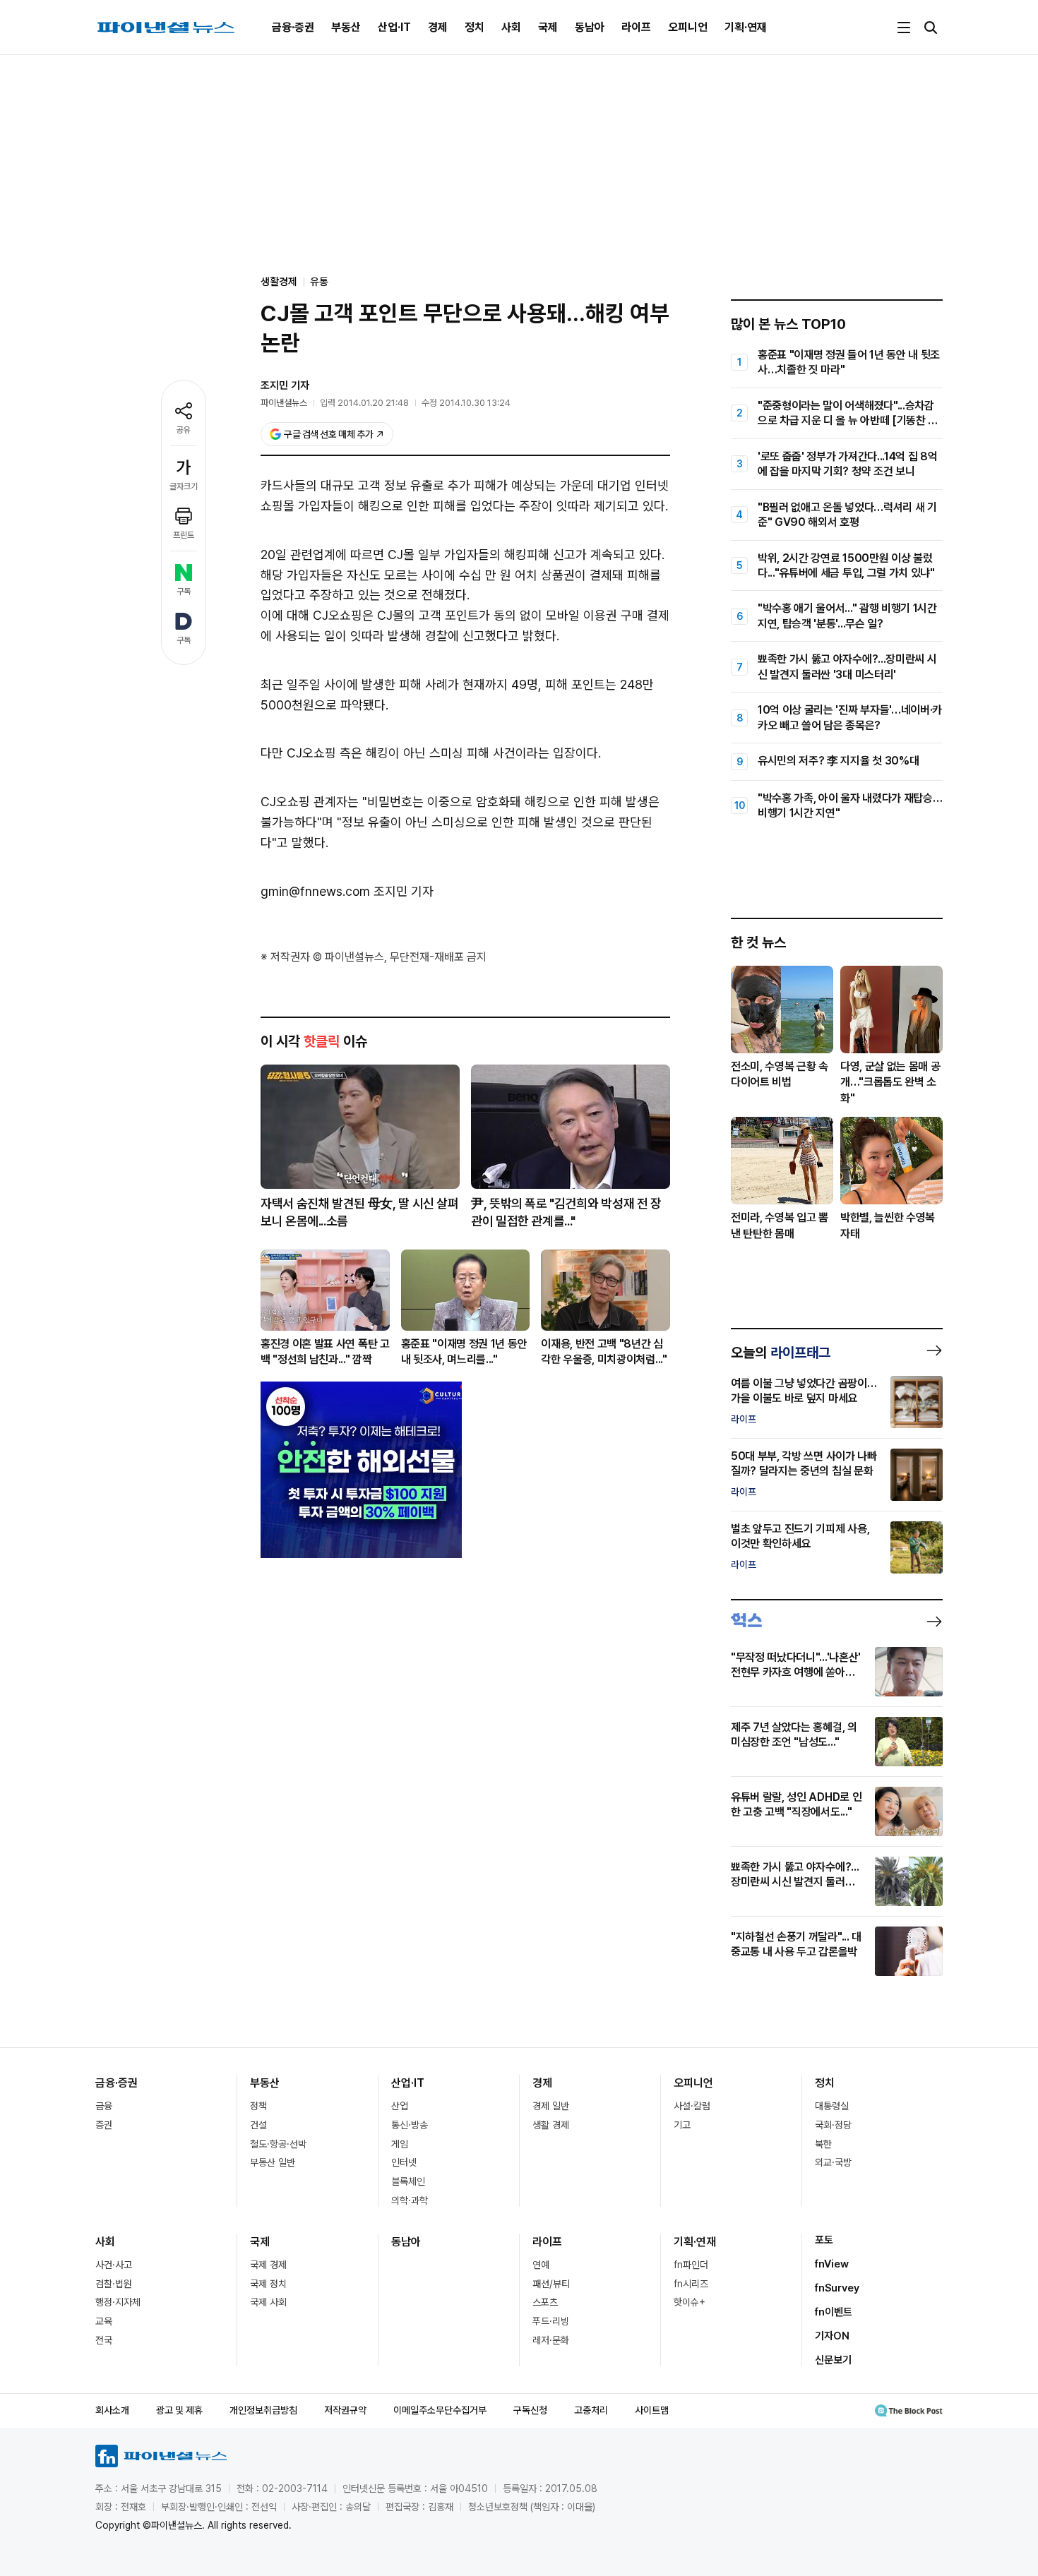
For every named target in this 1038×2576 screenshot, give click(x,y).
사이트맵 (652, 2410)
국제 (548, 27)
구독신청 (530, 2410)
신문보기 (833, 2360)
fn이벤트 (834, 2312)
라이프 (636, 27)
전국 (104, 2340)
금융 (104, 2106)
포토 (824, 2240)
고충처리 (591, 2410)
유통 (319, 282)
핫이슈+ (690, 2302)
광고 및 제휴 (179, 2410)
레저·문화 (551, 2340)
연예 (541, 2265)
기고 (682, 2125)
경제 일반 (551, 2106)
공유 (184, 430)
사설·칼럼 (692, 2106)
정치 (475, 27)
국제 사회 (268, 2302)
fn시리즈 (691, 2284)
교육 (104, 2321)
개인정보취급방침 (263, 2410)
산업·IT (394, 27)
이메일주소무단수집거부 (440, 2410)
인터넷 (404, 2162)
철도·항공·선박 (278, 2144)
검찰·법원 (114, 2284)
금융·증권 (293, 27)
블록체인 (408, 2181)
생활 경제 (551, 2125)
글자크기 (184, 486)
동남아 (590, 27)
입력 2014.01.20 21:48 (364, 403)
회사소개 (112, 2410)
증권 (104, 2125)
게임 (400, 2144)
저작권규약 (345, 2410)
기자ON (832, 2336)
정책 (258, 2106)
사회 (511, 27)
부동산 (346, 27)
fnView (832, 2264)
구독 (184, 592)
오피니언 (688, 27)
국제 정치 (268, 2284)
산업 (400, 2106)
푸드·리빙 (551, 2321)
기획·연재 (746, 27)
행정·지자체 (118, 2302)
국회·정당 (833, 2125)
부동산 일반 (273, 2162)
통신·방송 (410, 2125)
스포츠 (545, 2302)
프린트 (184, 535)
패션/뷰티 (551, 2284)
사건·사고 (114, 2265)
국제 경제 (268, 2265)
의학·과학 (410, 2200)
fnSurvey (837, 2288)
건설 (258, 2125)
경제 (438, 27)
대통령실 (832, 2106)
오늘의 (781, 1353)
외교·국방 (833, 2162)
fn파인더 (691, 2265)
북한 (823, 2144)
